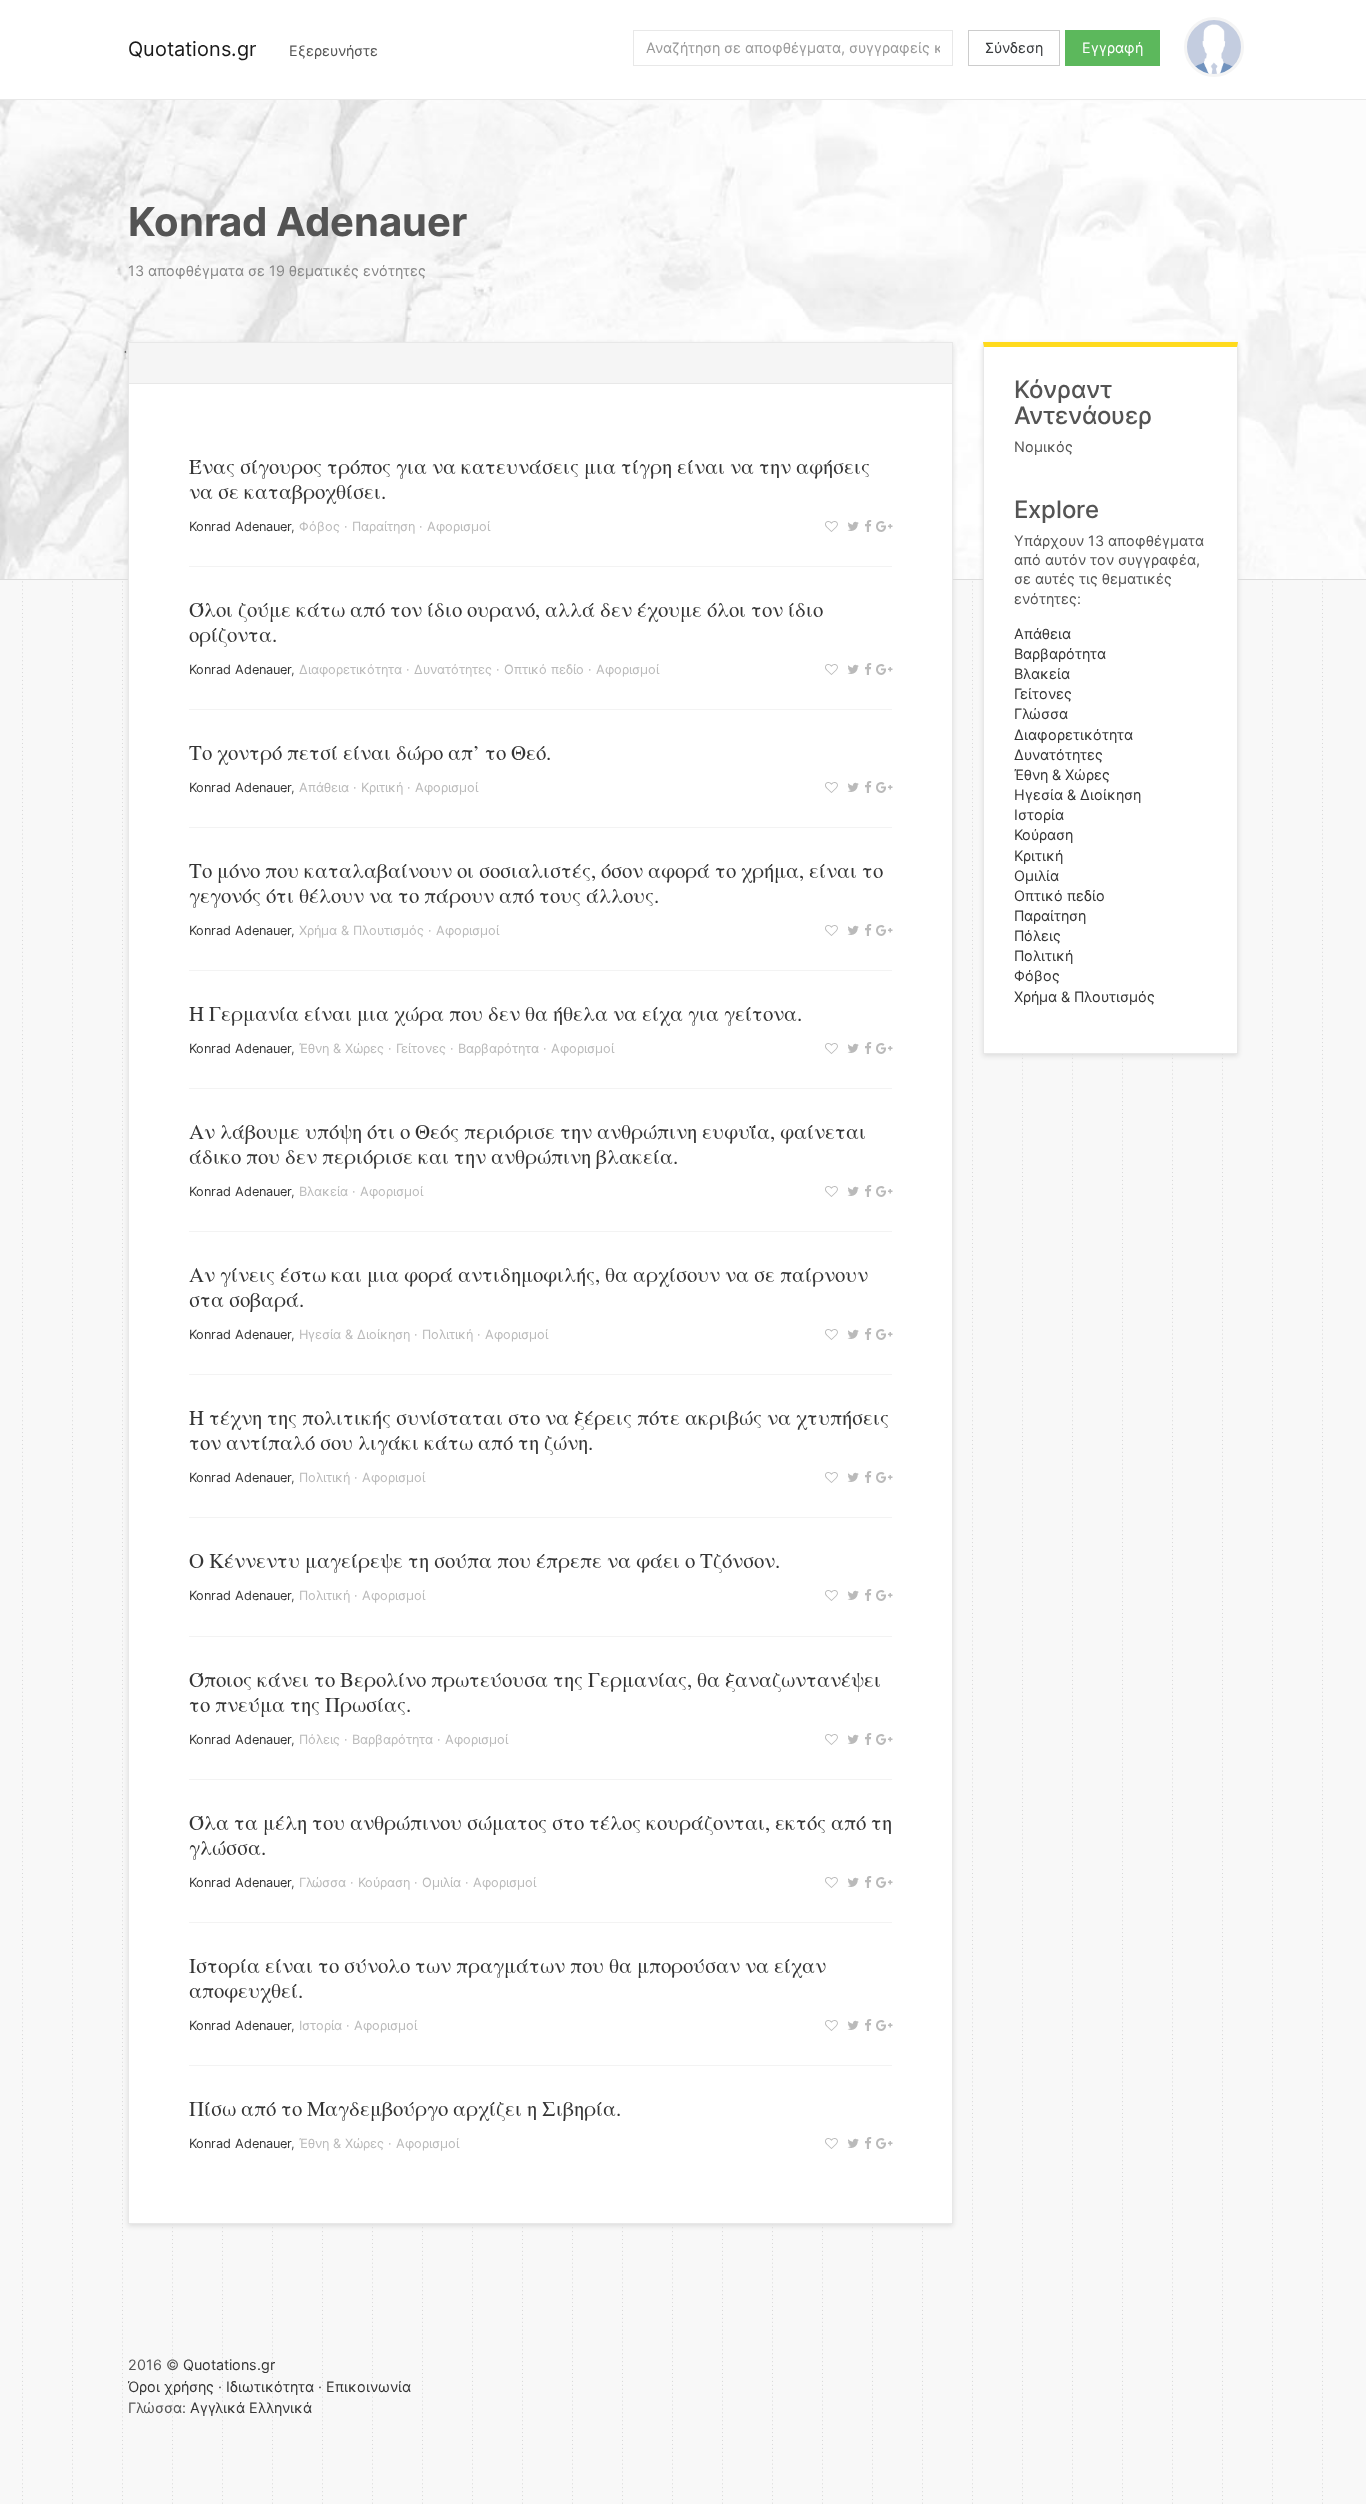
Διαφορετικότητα (350, 669)
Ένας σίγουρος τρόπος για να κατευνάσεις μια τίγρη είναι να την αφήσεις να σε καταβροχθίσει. (529, 478)
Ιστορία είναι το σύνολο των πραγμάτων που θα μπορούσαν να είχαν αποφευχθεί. (507, 1977)
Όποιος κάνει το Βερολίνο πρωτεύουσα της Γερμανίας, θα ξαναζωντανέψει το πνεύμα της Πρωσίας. (535, 1691)
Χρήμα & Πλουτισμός (361, 930)
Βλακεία (323, 1191)
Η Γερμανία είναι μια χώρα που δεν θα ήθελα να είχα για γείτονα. (495, 1013)
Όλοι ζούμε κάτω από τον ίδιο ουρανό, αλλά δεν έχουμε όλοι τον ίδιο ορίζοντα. (506, 621)
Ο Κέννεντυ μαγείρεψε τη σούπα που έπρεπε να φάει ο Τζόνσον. (484, 1560)
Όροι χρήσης (171, 2386)
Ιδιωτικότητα (270, 2386)
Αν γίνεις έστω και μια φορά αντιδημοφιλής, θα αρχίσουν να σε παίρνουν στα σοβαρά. (528, 1286)
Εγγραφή (1112, 47)
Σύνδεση (1014, 47)
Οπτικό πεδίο (544, 669)
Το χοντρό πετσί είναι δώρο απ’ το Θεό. (370, 752)
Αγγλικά (217, 2407)
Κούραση (384, 1882)
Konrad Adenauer (240, 526)
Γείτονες (421, 1048)
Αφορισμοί (458, 526)
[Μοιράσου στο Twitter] (850, 526)
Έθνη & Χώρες (341, 1048)
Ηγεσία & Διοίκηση (354, 1334)
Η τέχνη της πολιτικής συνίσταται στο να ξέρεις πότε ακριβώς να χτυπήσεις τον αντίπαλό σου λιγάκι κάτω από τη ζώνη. (539, 1429)
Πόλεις (319, 1739)
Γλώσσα (322, 1882)
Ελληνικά (280, 2407)
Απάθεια (324, 787)
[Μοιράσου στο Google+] (881, 526)
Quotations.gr (192, 49)
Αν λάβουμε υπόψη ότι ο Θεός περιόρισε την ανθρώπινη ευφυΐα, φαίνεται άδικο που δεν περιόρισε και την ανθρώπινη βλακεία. (527, 1143)
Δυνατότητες (453, 669)
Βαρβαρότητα (498, 1048)
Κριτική (382, 787)
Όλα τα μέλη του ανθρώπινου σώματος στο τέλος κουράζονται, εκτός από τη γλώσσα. (540, 1834)
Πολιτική (447, 1334)
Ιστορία (320, 2025)
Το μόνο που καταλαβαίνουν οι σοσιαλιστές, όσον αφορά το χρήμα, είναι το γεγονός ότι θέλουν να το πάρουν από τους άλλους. (536, 882)
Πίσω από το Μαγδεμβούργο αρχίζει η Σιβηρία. (405, 2108)
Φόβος (319, 526)
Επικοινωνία (368, 2386)
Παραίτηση (383, 526)
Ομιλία (441, 1882)
